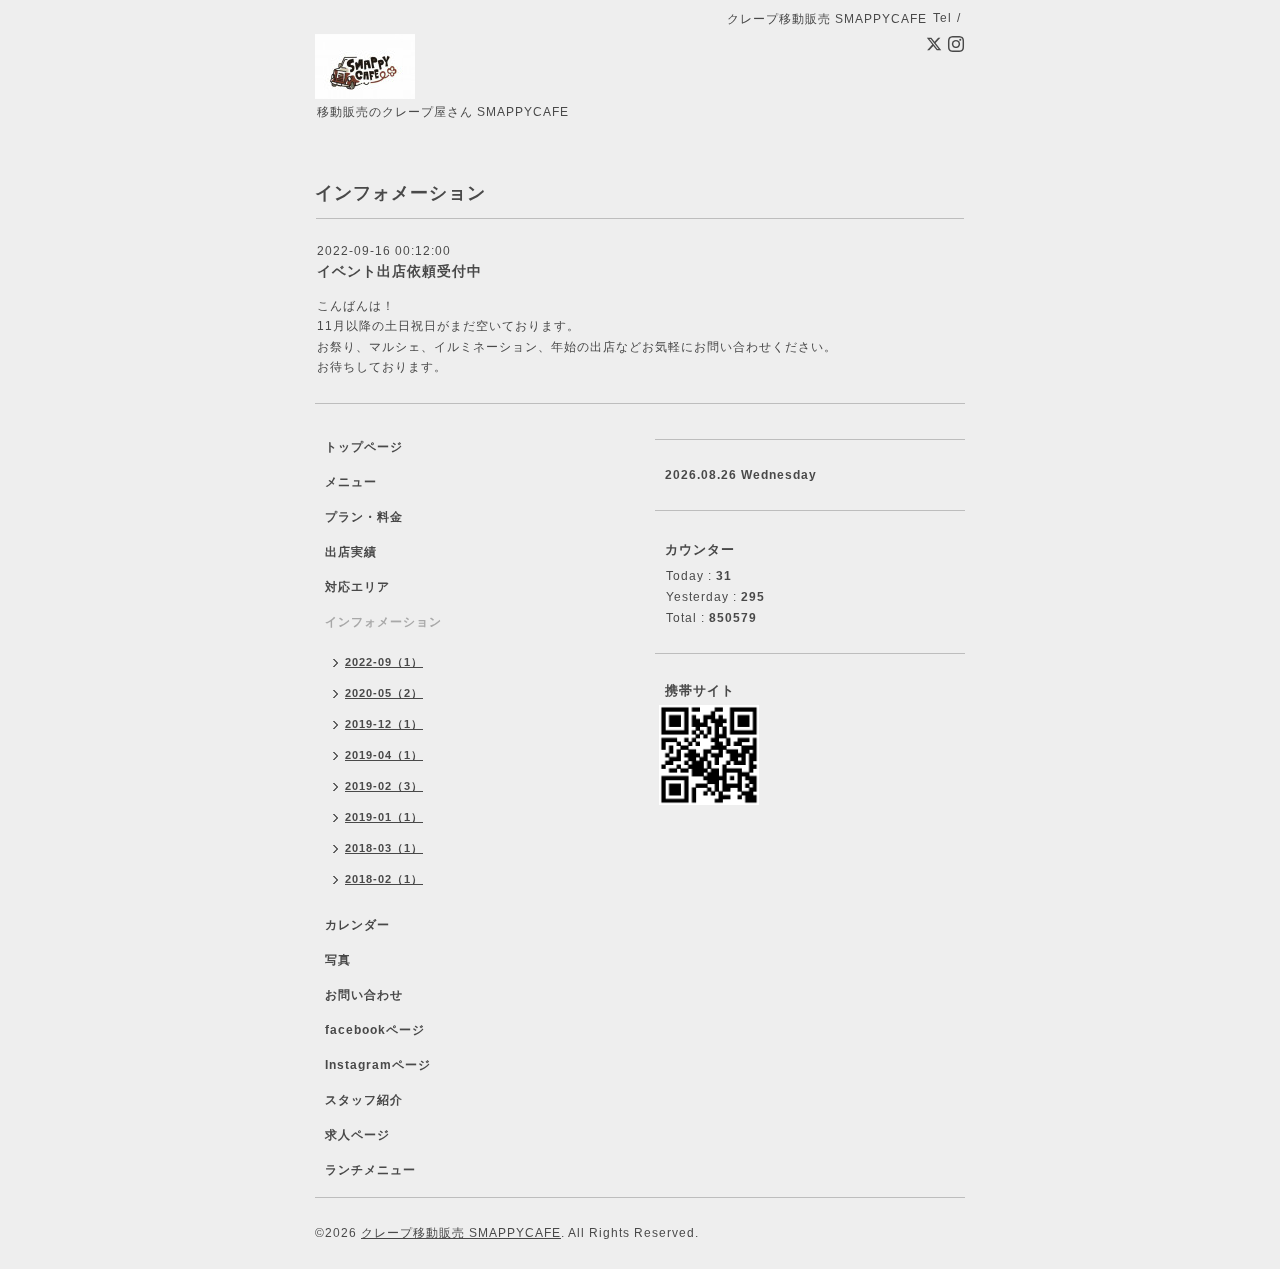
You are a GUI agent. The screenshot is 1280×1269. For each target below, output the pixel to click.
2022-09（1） (384, 662)
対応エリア (357, 587)
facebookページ (375, 1030)
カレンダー (357, 925)
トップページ (364, 447)
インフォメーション (383, 622)
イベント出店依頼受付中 (399, 271)
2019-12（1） (384, 724)
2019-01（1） (384, 817)
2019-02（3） (384, 786)
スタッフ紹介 (364, 1100)
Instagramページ (378, 1065)
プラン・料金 (364, 517)
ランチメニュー (370, 1170)
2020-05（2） (384, 693)
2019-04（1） (384, 755)
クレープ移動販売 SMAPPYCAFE (461, 1233)
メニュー (351, 482)
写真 (338, 960)
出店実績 (351, 552)
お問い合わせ (364, 995)
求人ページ (357, 1135)
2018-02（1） (384, 879)
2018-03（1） (384, 848)
